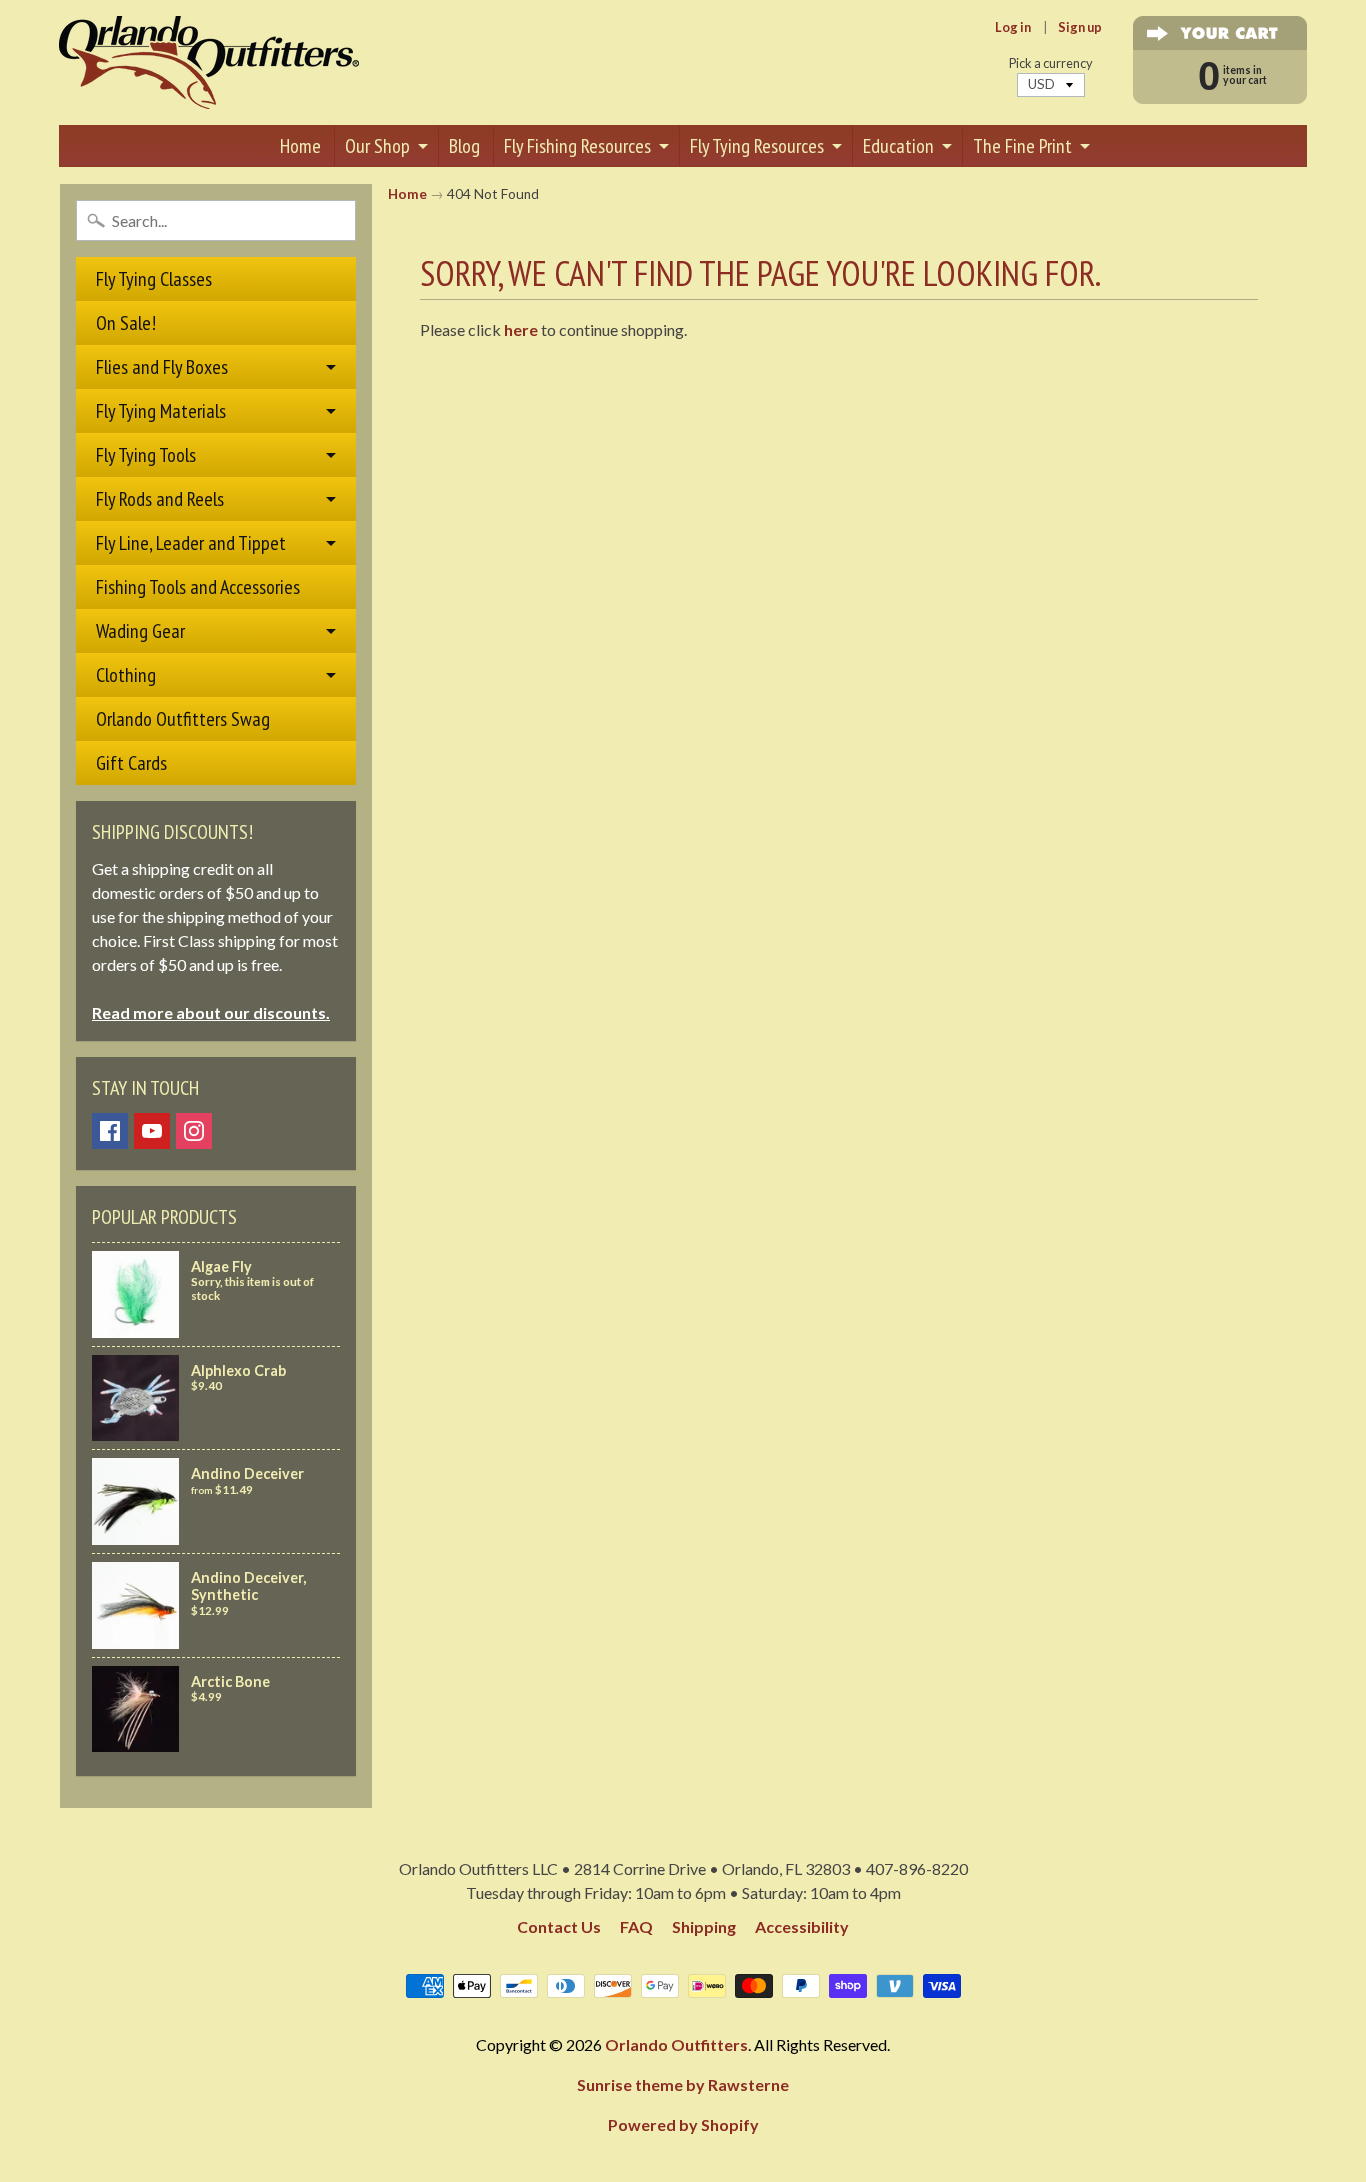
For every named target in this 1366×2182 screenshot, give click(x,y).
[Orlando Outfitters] (209, 62)
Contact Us (559, 1926)
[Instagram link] (194, 1131)
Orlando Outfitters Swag (183, 719)
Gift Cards (131, 763)
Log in (1013, 27)
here (521, 329)
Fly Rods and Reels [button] (160, 499)
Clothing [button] (126, 675)
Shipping (704, 1926)
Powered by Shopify (683, 2124)
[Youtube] (152, 1131)
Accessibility (802, 1926)
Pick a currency (1051, 63)
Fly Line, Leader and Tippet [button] (191, 543)
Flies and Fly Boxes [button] (162, 367)
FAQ (636, 1926)
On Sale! (126, 323)
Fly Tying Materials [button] (161, 411)
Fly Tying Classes (154, 279)
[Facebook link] (110, 1131)
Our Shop (377, 146)
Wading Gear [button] (140, 631)
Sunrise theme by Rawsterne (683, 2084)
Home (300, 146)
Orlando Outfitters (676, 2044)
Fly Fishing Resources (577, 146)
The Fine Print (1022, 146)
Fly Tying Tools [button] (146, 455)
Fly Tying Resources (757, 146)
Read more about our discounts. (211, 1012)
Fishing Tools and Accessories (198, 587)
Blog (464, 146)
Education (898, 146)
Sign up (1080, 27)
